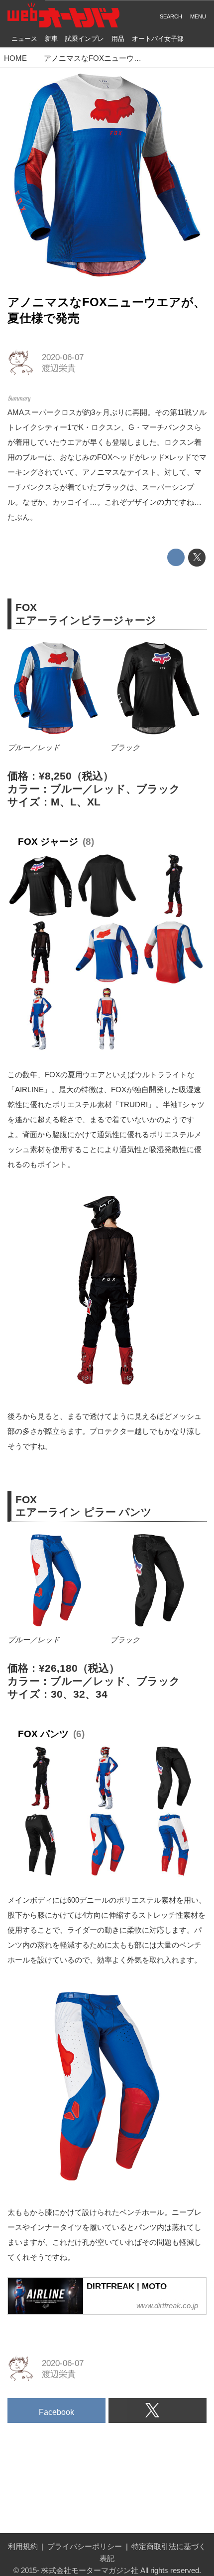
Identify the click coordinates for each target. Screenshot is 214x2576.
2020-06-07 (63, 357)
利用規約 (23, 2546)
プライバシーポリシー (85, 2546)
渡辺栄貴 (59, 368)
